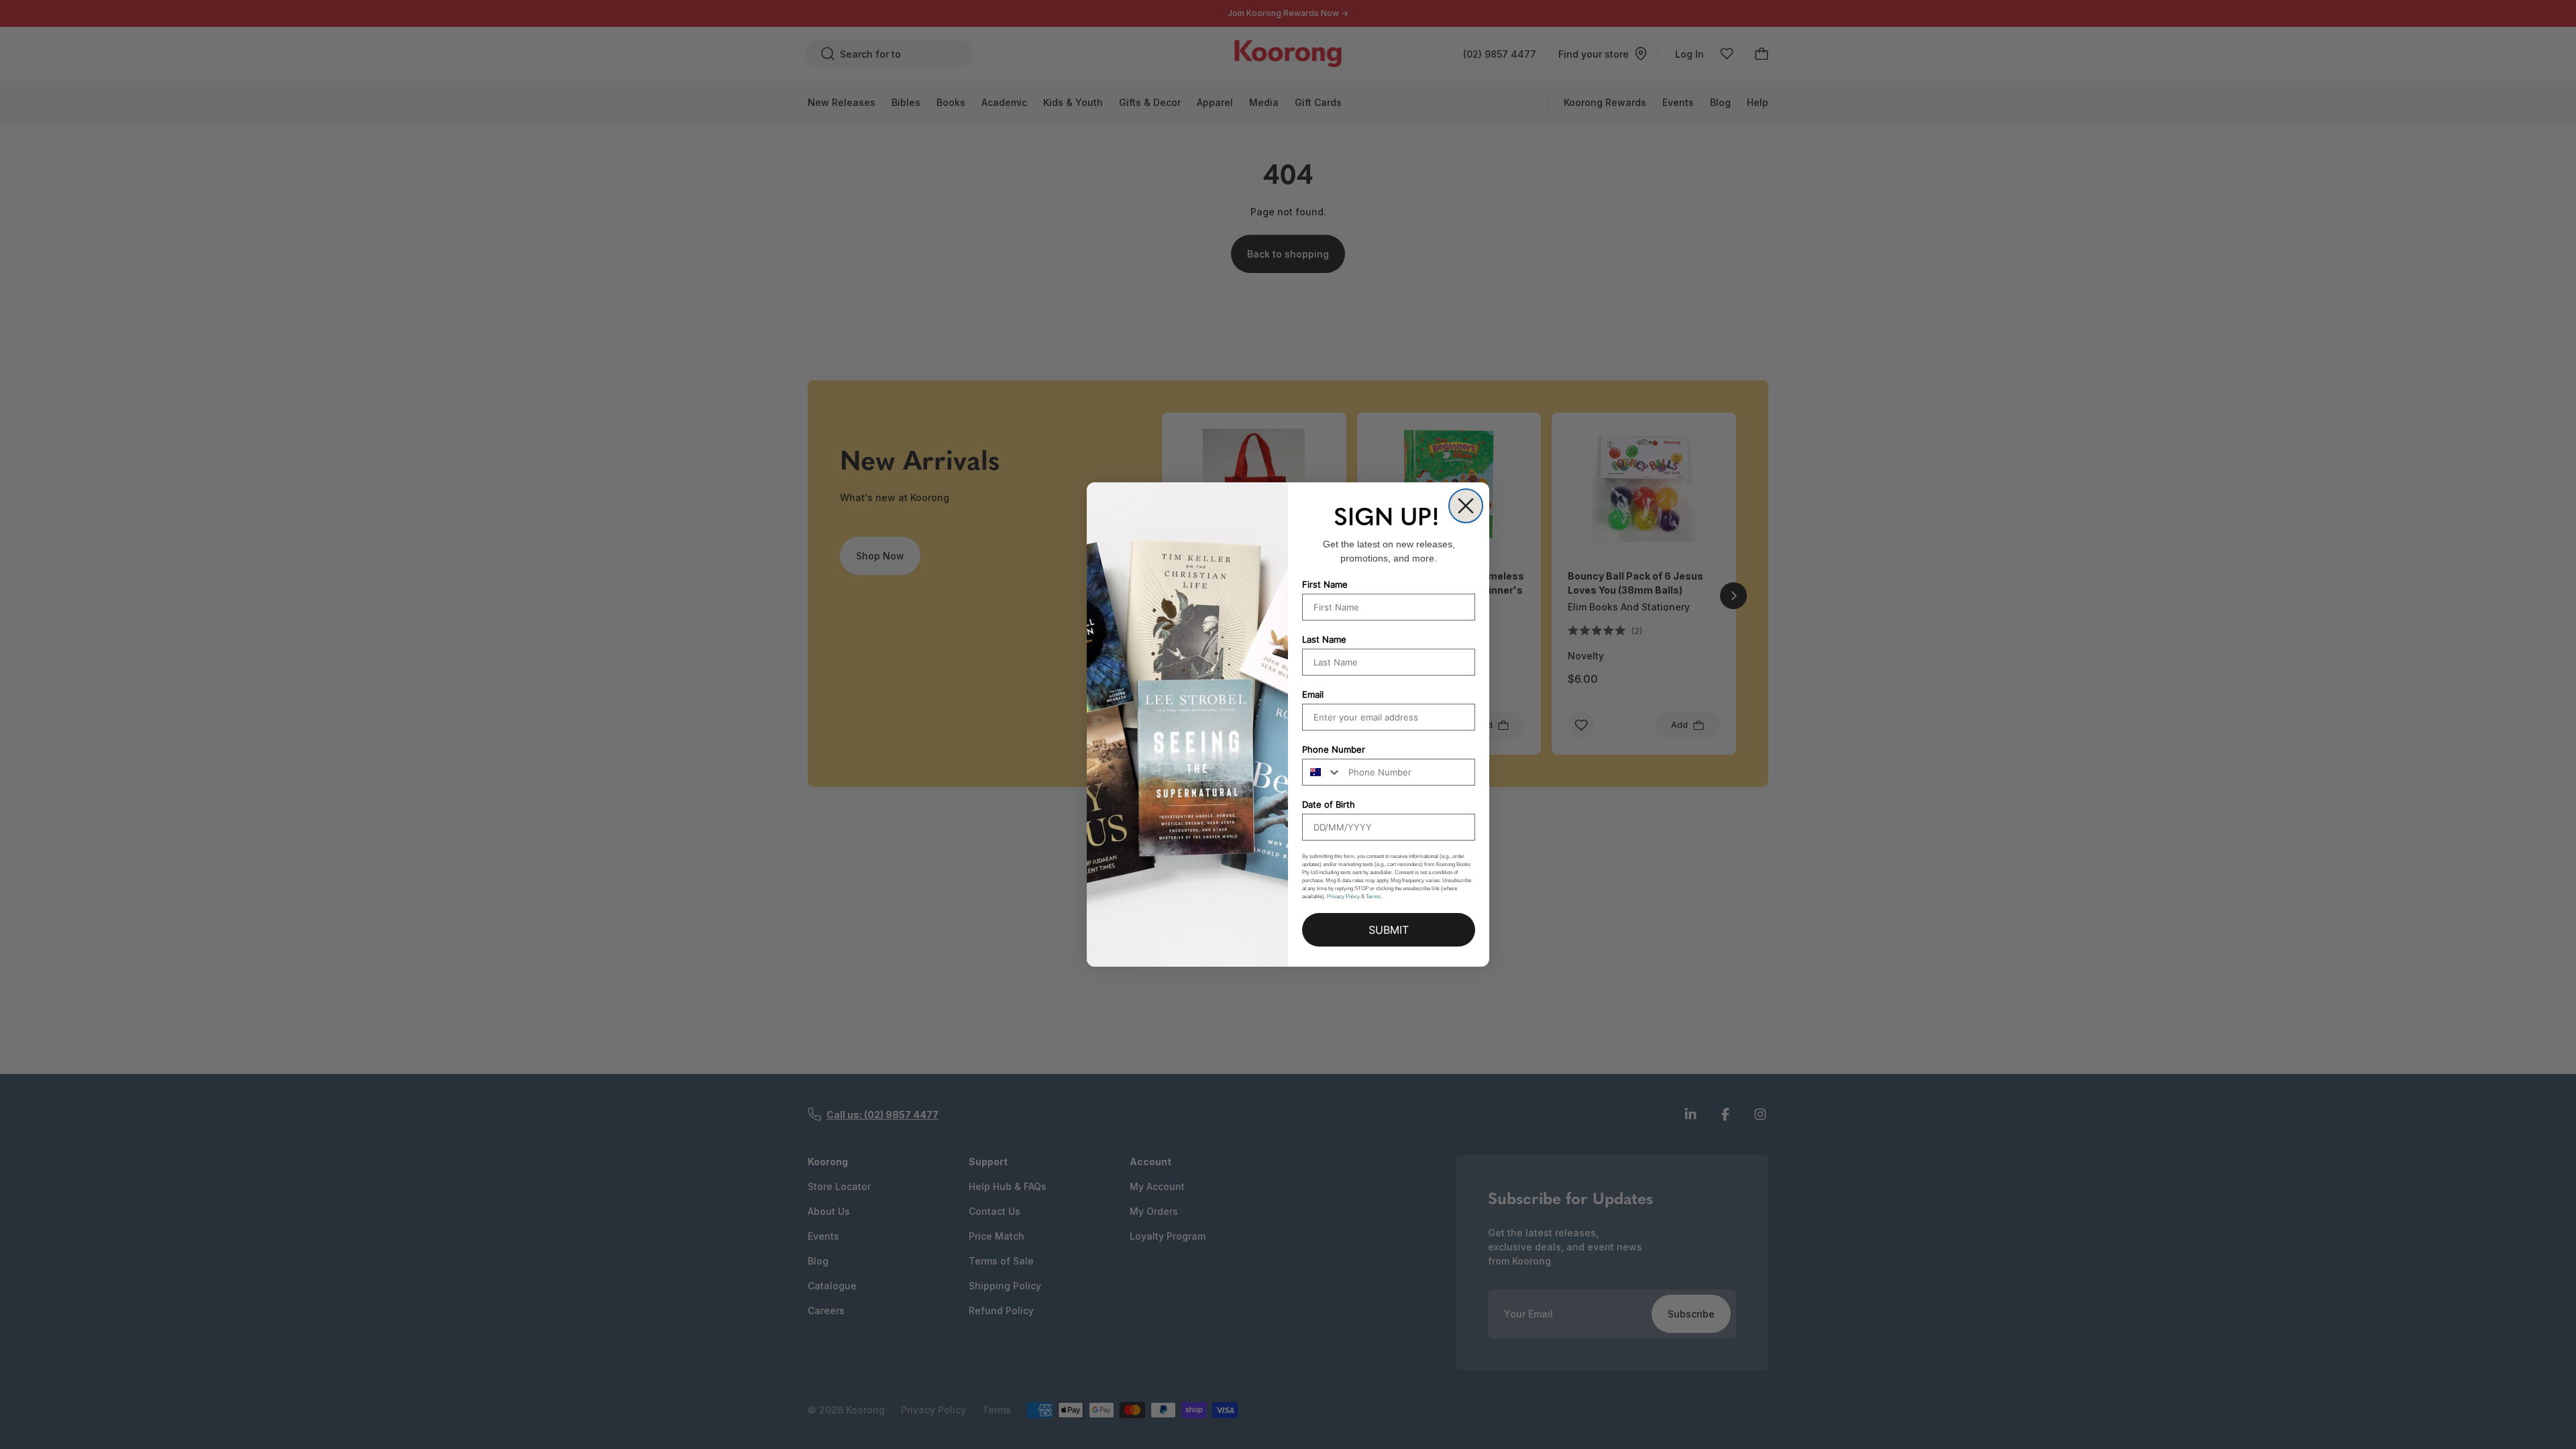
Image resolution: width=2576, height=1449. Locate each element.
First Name (1325, 584)
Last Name (1324, 639)
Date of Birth (1329, 804)
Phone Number (1334, 749)
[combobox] (1322, 772)
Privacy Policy (1343, 897)
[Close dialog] (1466, 506)
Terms (1373, 897)
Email (1313, 694)
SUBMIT (1389, 930)
